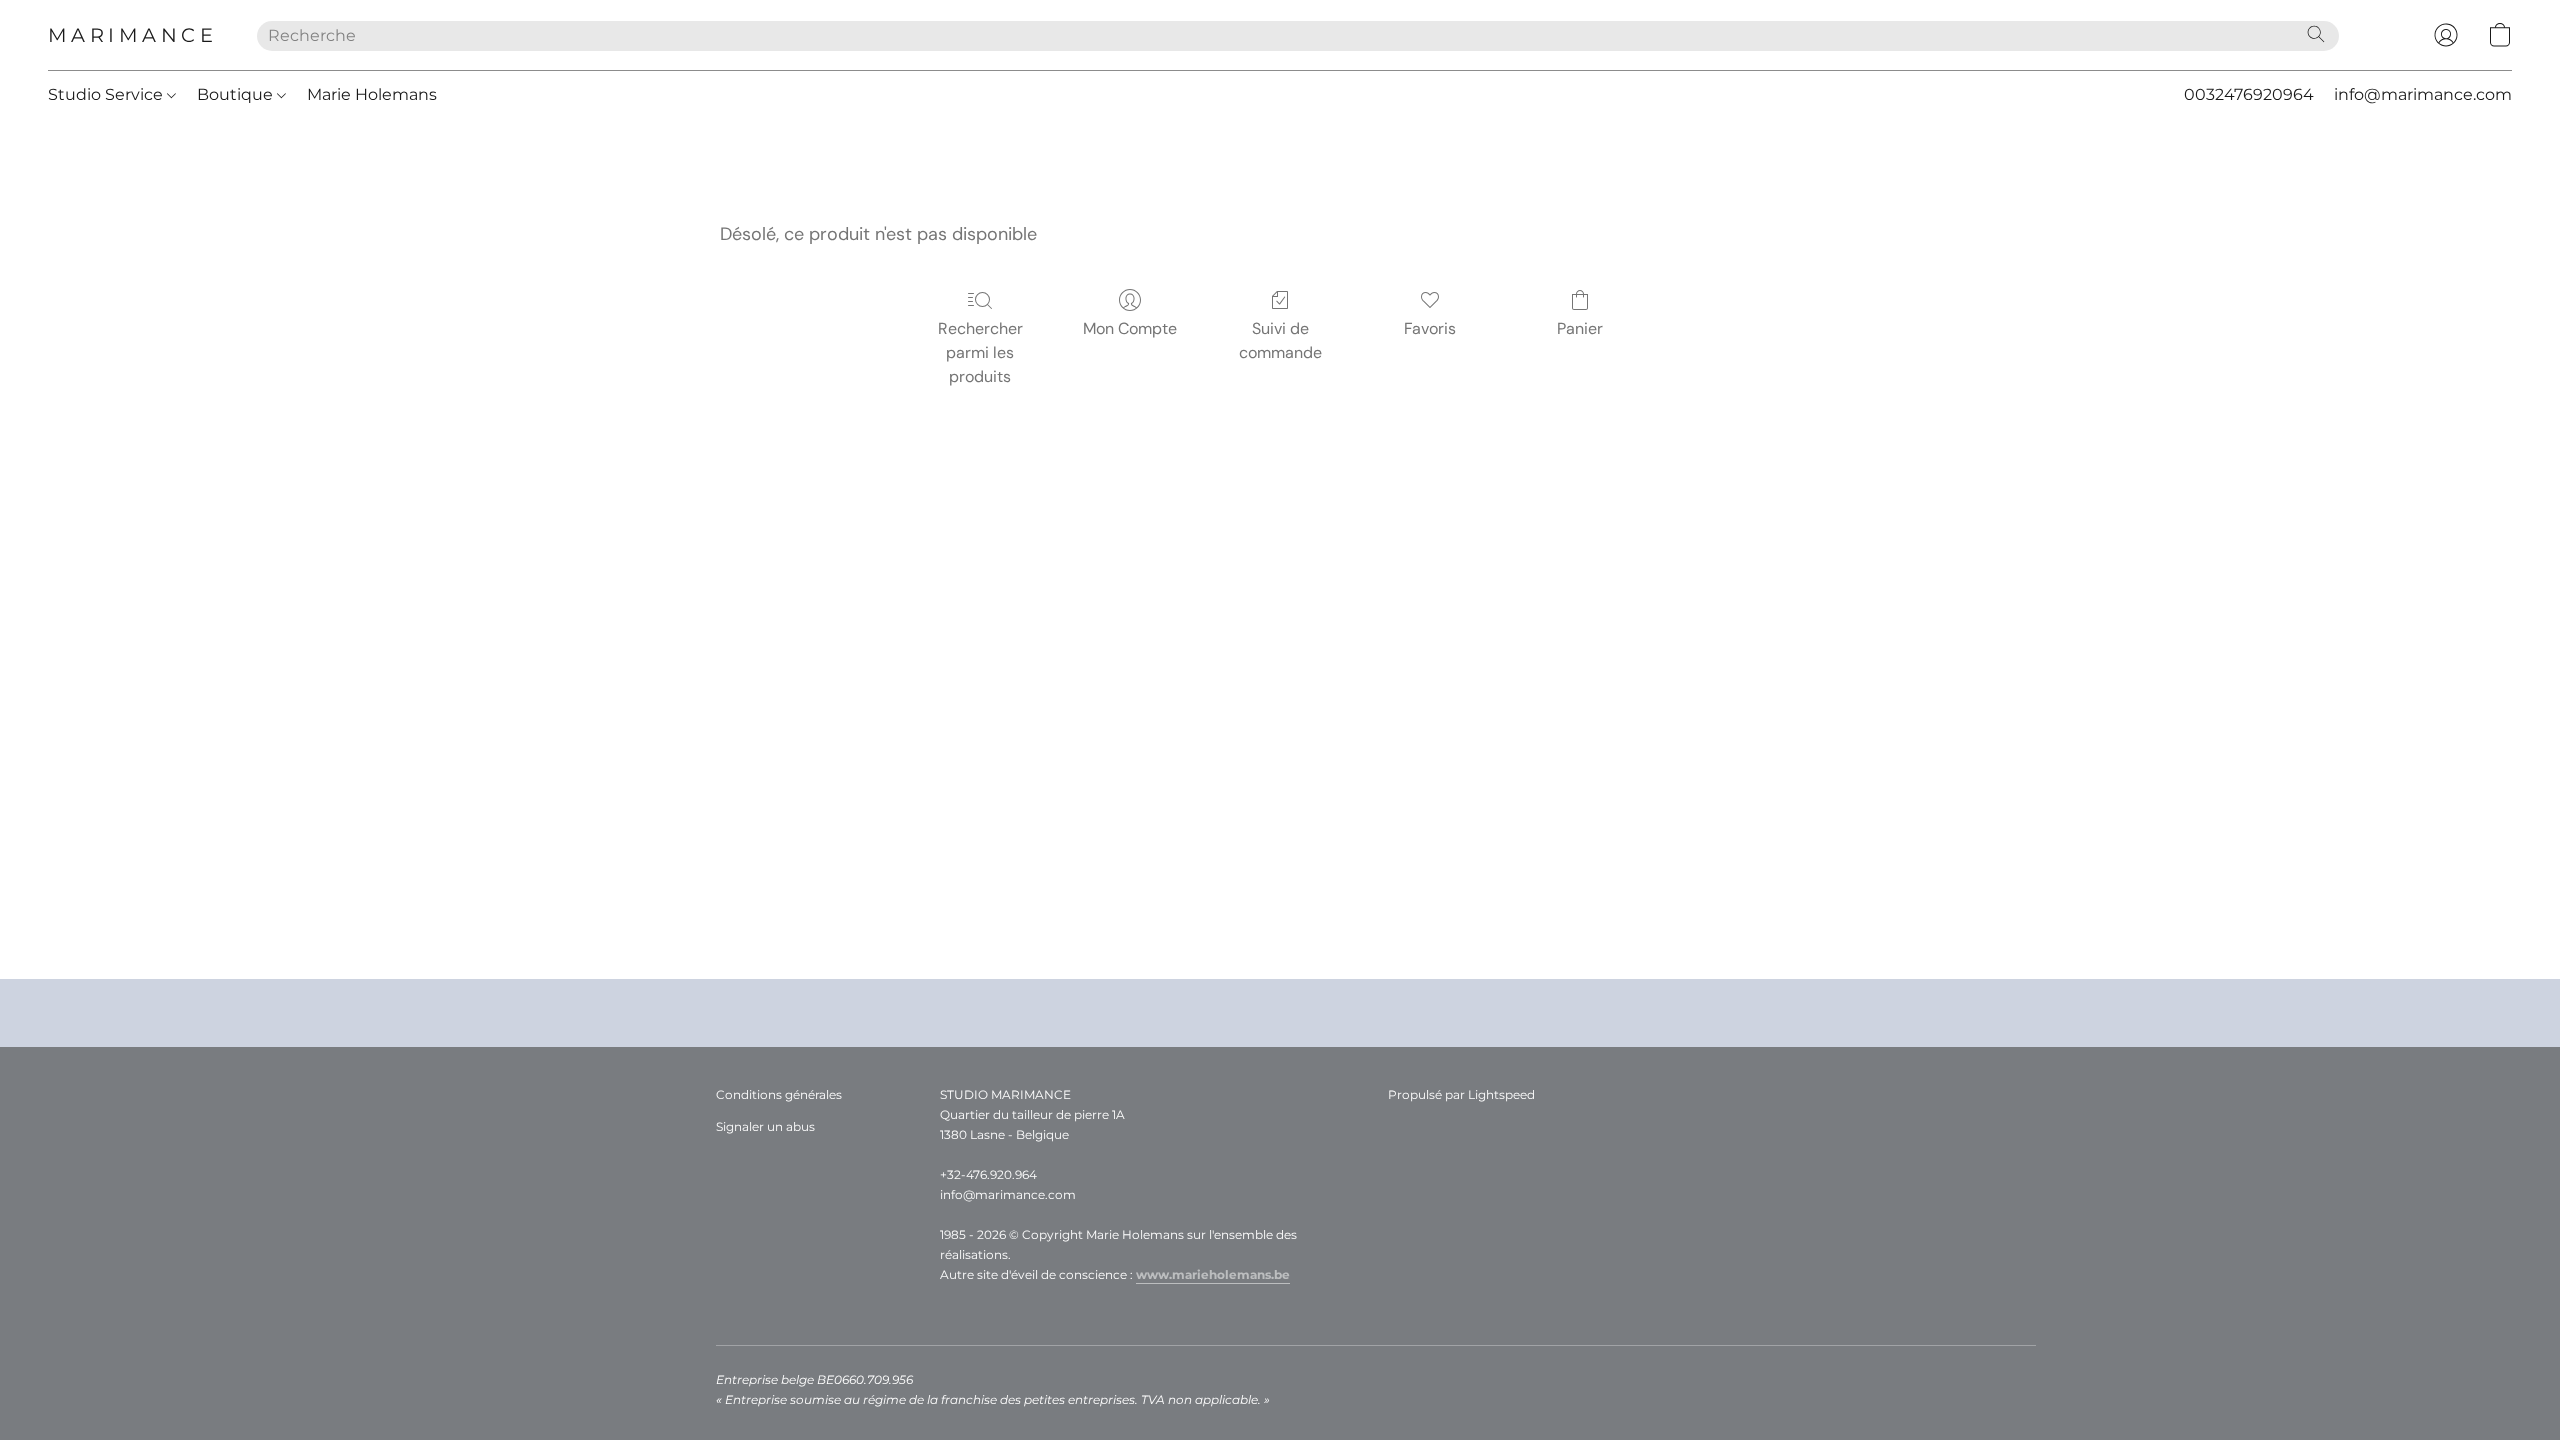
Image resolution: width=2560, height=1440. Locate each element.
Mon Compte (1130, 328)
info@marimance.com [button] (2423, 94)
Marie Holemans (372, 94)
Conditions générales (779, 1094)
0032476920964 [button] (2249, 94)
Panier (1580, 328)
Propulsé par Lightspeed (1461, 1094)
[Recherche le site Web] (2316, 34)
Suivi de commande (1280, 340)
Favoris (1430, 328)
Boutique (237, 94)
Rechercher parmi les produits (980, 352)
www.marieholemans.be (1213, 1274)
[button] (132, 35)
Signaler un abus (765, 1126)
